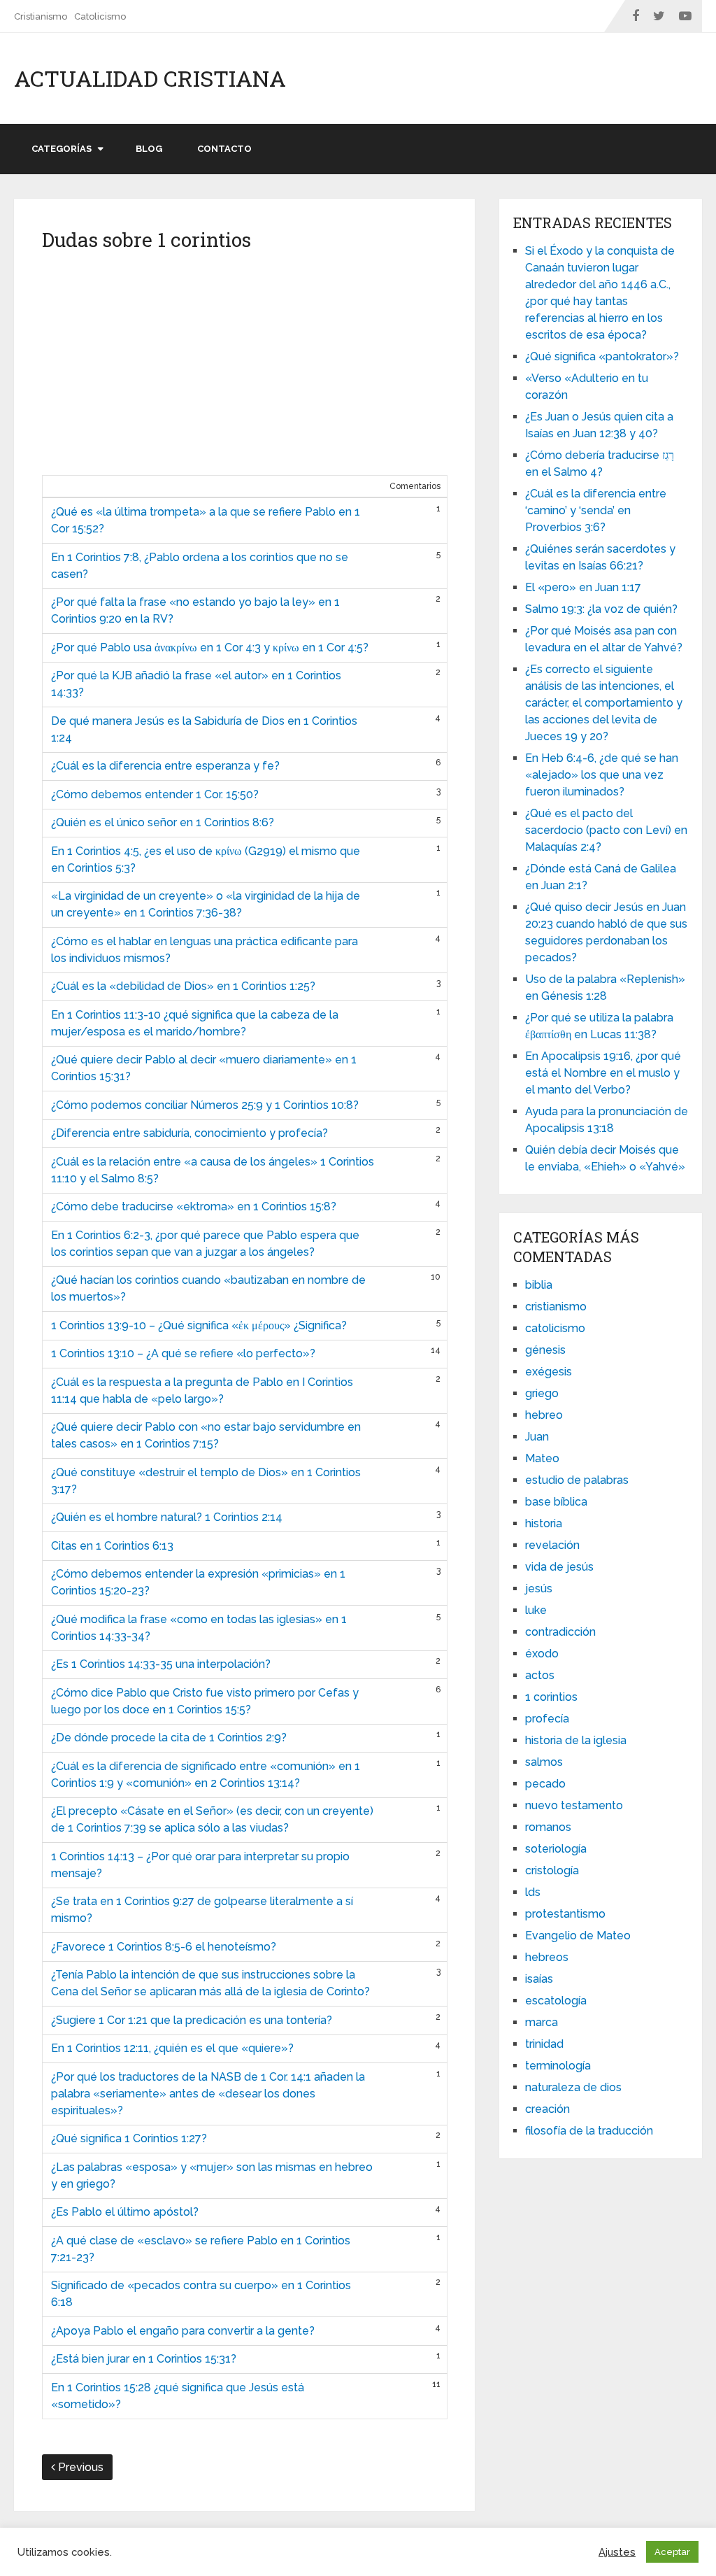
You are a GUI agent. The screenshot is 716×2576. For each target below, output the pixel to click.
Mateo (542, 1458)
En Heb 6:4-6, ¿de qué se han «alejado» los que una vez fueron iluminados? (602, 775)
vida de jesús (559, 1567)
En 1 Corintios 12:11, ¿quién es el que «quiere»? (172, 2048)
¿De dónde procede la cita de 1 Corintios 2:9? (169, 1738)
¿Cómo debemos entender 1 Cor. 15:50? (155, 794)
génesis (545, 1350)
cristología (552, 1870)
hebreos (547, 1957)
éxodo (542, 1654)
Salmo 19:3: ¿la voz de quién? (601, 609)
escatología (556, 2001)
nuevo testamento (574, 1805)
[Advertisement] (245, 369)
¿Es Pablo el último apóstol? (125, 2212)
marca (542, 2022)
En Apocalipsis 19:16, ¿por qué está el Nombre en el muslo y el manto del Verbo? (603, 1073)
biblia (539, 1285)
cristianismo (556, 1307)
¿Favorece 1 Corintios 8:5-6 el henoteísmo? (164, 1947)
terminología (558, 2066)
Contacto (224, 149)
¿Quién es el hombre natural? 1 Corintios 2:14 (167, 1517)
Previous (79, 2467)
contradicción (560, 1632)
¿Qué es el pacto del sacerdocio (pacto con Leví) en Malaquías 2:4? (606, 830)
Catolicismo (100, 16)
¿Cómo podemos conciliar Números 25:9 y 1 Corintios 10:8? (205, 1105)
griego (542, 1393)
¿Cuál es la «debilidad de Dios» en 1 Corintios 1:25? (183, 986)
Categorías (62, 149)
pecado (545, 1784)
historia (544, 1523)
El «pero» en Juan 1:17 (583, 587)
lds (533, 1892)
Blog (149, 149)
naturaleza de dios (573, 2087)
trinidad (544, 2044)
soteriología (556, 1849)
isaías (539, 1979)
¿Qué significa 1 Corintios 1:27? (129, 2138)
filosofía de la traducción (589, 2131)
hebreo (544, 1415)
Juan (537, 1437)
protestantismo (565, 1914)
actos (540, 1675)
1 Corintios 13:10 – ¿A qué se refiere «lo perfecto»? (183, 1353)
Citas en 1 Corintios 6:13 (112, 1546)
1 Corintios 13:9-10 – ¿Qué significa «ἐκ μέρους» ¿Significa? (199, 1325)
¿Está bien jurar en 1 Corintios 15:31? (144, 2359)
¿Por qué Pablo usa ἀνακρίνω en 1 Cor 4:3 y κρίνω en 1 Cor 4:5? (210, 647)
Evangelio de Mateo (578, 1935)
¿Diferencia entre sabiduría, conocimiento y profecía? (189, 1133)
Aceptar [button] (672, 2552)
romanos (548, 1827)
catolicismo (555, 1328)
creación (547, 2109)
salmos (544, 1762)
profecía (547, 1719)
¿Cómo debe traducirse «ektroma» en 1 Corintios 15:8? (194, 1206)
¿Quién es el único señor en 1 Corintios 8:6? (163, 822)
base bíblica (556, 1502)
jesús (539, 1588)
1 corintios (551, 1697)
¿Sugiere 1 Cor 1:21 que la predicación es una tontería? (192, 2020)
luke (536, 1610)
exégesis (549, 1372)
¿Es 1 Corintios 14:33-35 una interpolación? (161, 1664)
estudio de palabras (577, 1480)
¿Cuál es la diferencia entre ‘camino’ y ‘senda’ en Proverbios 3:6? (596, 510)
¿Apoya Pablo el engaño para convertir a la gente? (183, 2331)
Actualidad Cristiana (150, 78)
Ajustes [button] (617, 2552)
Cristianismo (41, 16)
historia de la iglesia (576, 1740)
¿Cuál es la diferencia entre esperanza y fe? (165, 766)
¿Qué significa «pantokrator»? (602, 356)
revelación (552, 1545)
